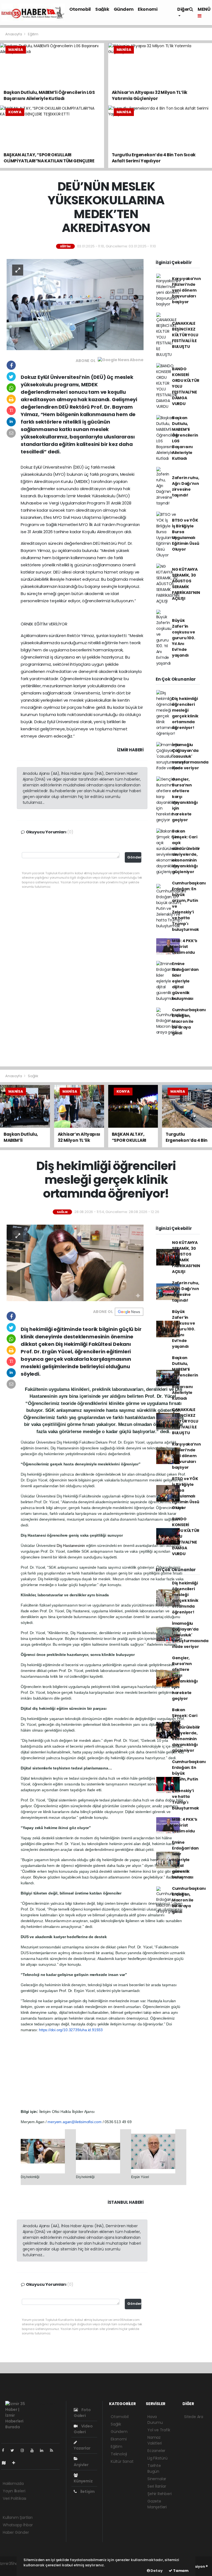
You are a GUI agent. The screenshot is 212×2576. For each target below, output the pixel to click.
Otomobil (80, 9)
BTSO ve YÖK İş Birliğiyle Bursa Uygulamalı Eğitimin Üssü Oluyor (186, 535)
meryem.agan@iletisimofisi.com (74, 2122)
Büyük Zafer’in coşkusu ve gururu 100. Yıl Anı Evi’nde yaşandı (184, 638)
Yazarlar (82, 2448)
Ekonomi (148, 9)
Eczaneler (156, 2451)
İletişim (87, 2492)
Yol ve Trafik (159, 2430)
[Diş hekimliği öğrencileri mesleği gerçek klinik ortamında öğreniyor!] (75, 1262)
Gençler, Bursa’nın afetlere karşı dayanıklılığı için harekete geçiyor (185, 800)
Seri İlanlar (157, 2486)
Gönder (134, 857)
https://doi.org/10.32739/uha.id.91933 (71, 2030)
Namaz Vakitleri (155, 2440)
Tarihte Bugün (154, 2468)
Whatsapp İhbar (18, 2525)
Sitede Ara (194, 2417)
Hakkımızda (13, 2483)
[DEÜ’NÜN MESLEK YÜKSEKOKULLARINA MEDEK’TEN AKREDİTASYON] (75, 304)
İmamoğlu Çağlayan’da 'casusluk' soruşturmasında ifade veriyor (190, 756)
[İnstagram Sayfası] (25, 2450)
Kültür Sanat (122, 2461)
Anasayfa (14, 34)
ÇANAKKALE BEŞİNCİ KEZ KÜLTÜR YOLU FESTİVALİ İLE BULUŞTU (185, 335)
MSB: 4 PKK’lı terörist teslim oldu (185, 947)
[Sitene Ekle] (16, 2463)
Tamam (180, 2571)
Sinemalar (157, 2479)
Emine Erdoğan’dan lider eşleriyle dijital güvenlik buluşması (185, 981)
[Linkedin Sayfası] (44, 2450)
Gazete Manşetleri (157, 2504)
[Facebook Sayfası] (5, 2450)
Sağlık (102, 9)
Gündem (124, 9)
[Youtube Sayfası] (34, 2450)
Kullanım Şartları (18, 2517)
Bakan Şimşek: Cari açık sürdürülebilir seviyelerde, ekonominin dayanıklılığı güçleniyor (186, 851)
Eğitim (33, 34)
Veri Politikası (14, 2498)
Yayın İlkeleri (14, 2491)
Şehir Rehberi (160, 2494)
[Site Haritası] (6, 2463)
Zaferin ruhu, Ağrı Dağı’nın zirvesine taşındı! (186, 486)
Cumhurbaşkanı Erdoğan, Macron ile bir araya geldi (189, 1021)
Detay (156, 2571)
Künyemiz (83, 2481)
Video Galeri (83, 2429)
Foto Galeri (82, 2413)
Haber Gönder (16, 2532)
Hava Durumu (155, 2420)
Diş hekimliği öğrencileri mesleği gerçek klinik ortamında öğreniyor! (185, 713)
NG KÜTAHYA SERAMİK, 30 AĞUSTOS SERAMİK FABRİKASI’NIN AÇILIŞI (186, 584)
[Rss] (54, 2450)
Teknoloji (119, 2454)
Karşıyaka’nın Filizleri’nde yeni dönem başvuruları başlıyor (186, 290)
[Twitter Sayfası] (14, 2450)
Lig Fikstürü (157, 2458)
